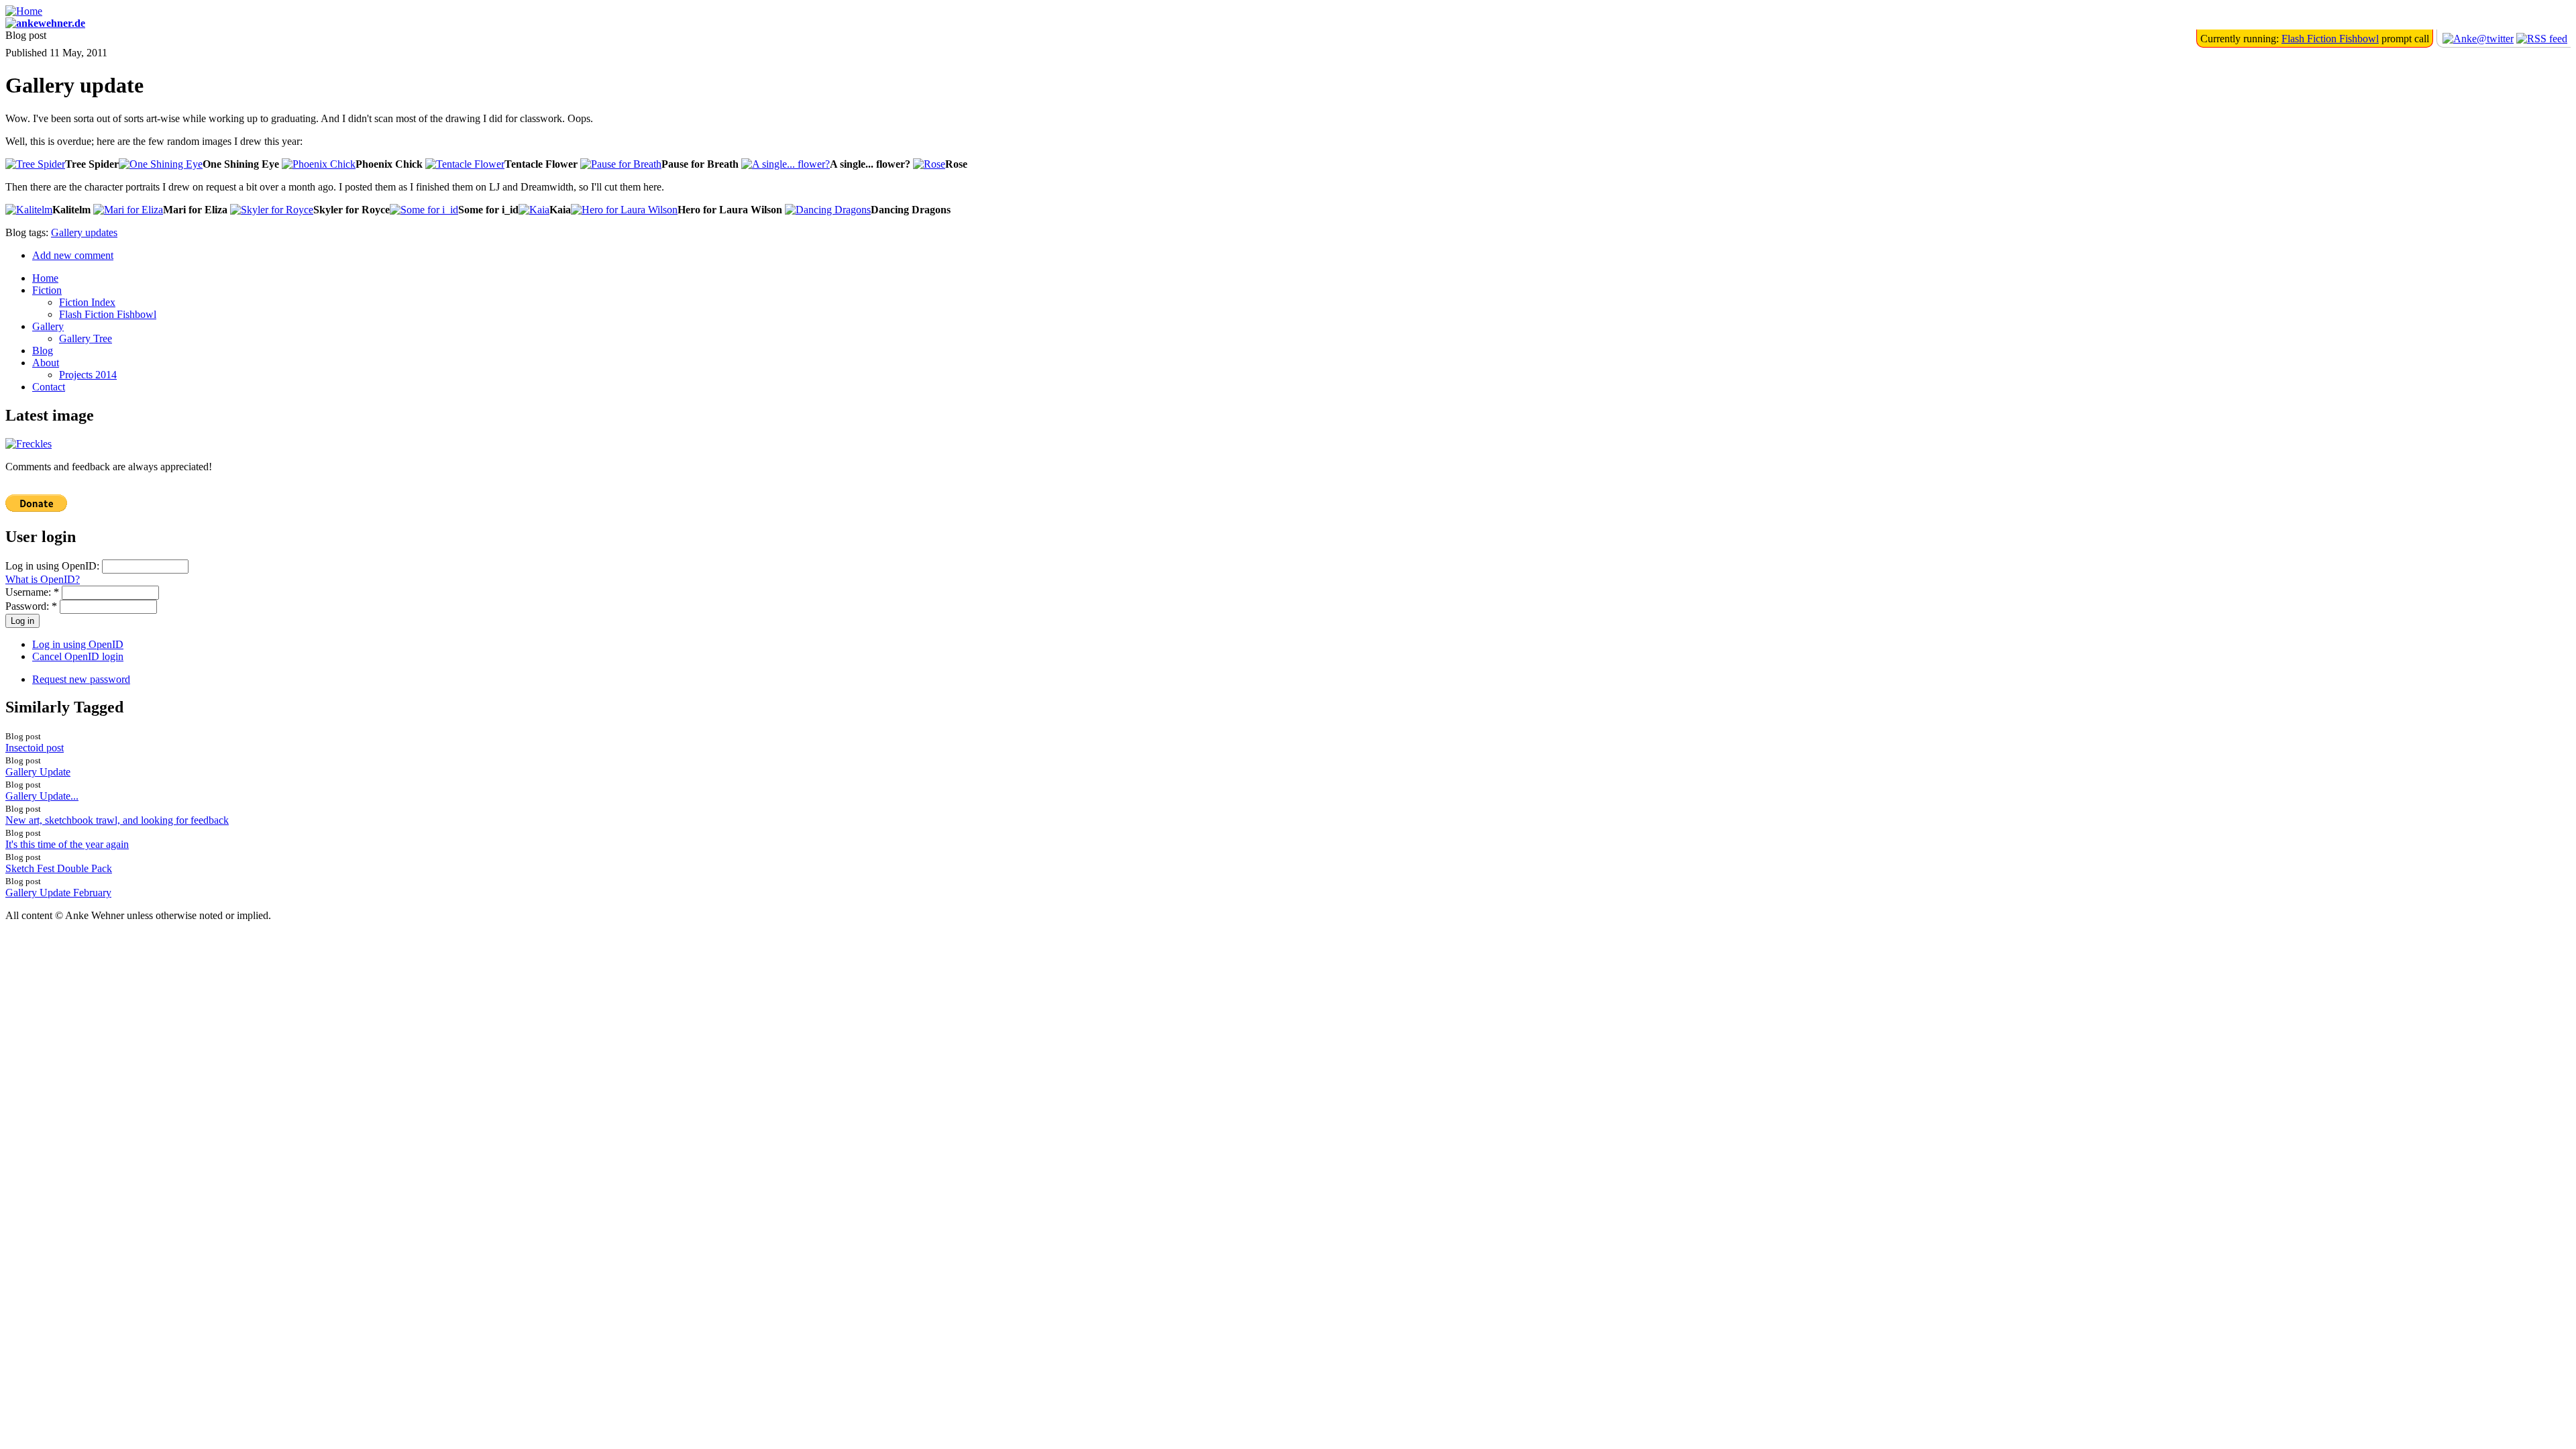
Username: (32, 592)
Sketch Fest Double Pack (59, 868)
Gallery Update (38, 772)
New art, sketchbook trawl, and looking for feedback (117, 820)
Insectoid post (35, 748)
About (46, 363)
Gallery (48, 326)
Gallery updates (84, 232)
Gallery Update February (58, 893)
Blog (43, 351)
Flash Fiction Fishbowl (2330, 39)
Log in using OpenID (78, 644)
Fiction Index (87, 302)
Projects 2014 (88, 375)
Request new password (81, 679)
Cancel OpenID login (78, 656)
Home (45, 278)
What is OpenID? (43, 579)
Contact (49, 387)
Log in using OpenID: (54, 566)
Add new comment (73, 255)
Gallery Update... (42, 796)
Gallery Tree (86, 338)
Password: (31, 606)
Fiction (47, 290)
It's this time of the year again (67, 844)
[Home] (24, 11)
